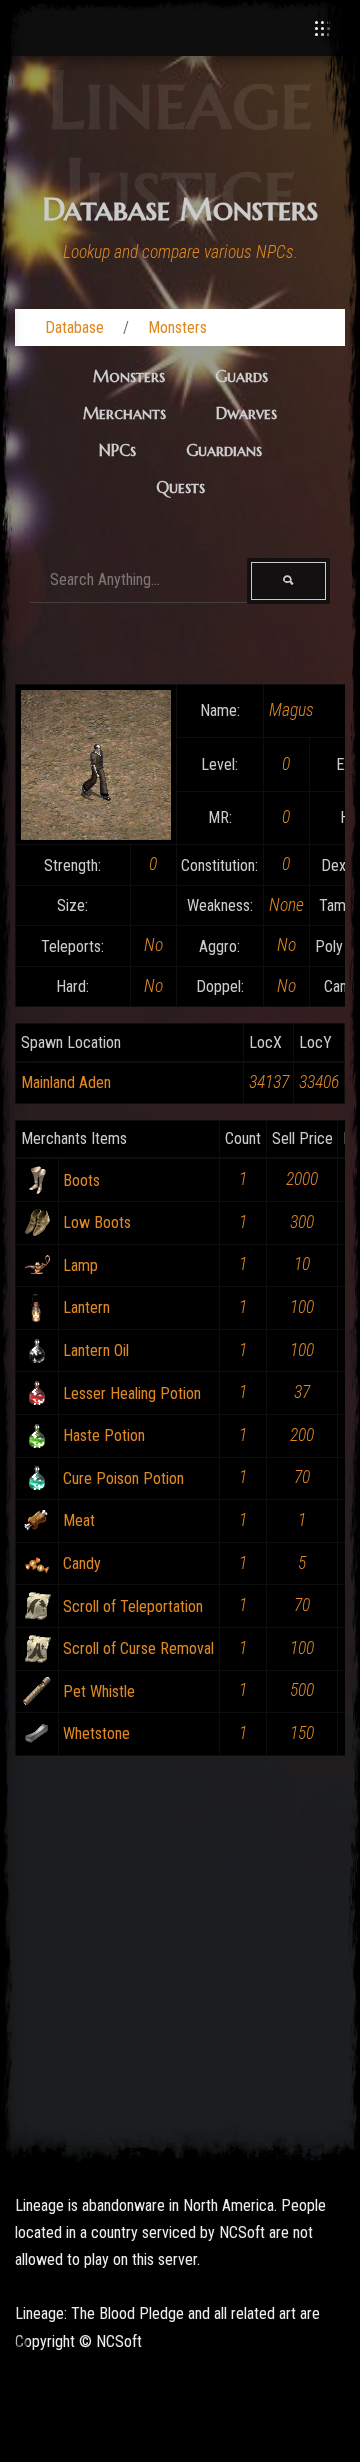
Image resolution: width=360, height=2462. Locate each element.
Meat (79, 1520)
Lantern (86, 1307)
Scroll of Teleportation (133, 1606)
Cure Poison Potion (123, 1478)
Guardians (224, 450)
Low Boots (97, 1222)
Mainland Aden (66, 1082)
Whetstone (96, 1733)
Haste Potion (104, 1435)
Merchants (124, 413)
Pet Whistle (99, 1691)
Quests (180, 487)
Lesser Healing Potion (132, 1393)
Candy (82, 1563)
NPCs (117, 450)
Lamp (80, 1265)
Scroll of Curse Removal (138, 1648)
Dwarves (246, 413)
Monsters (177, 327)
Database (74, 327)
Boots (81, 1180)
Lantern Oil (96, 1350)
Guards (241, 376)
